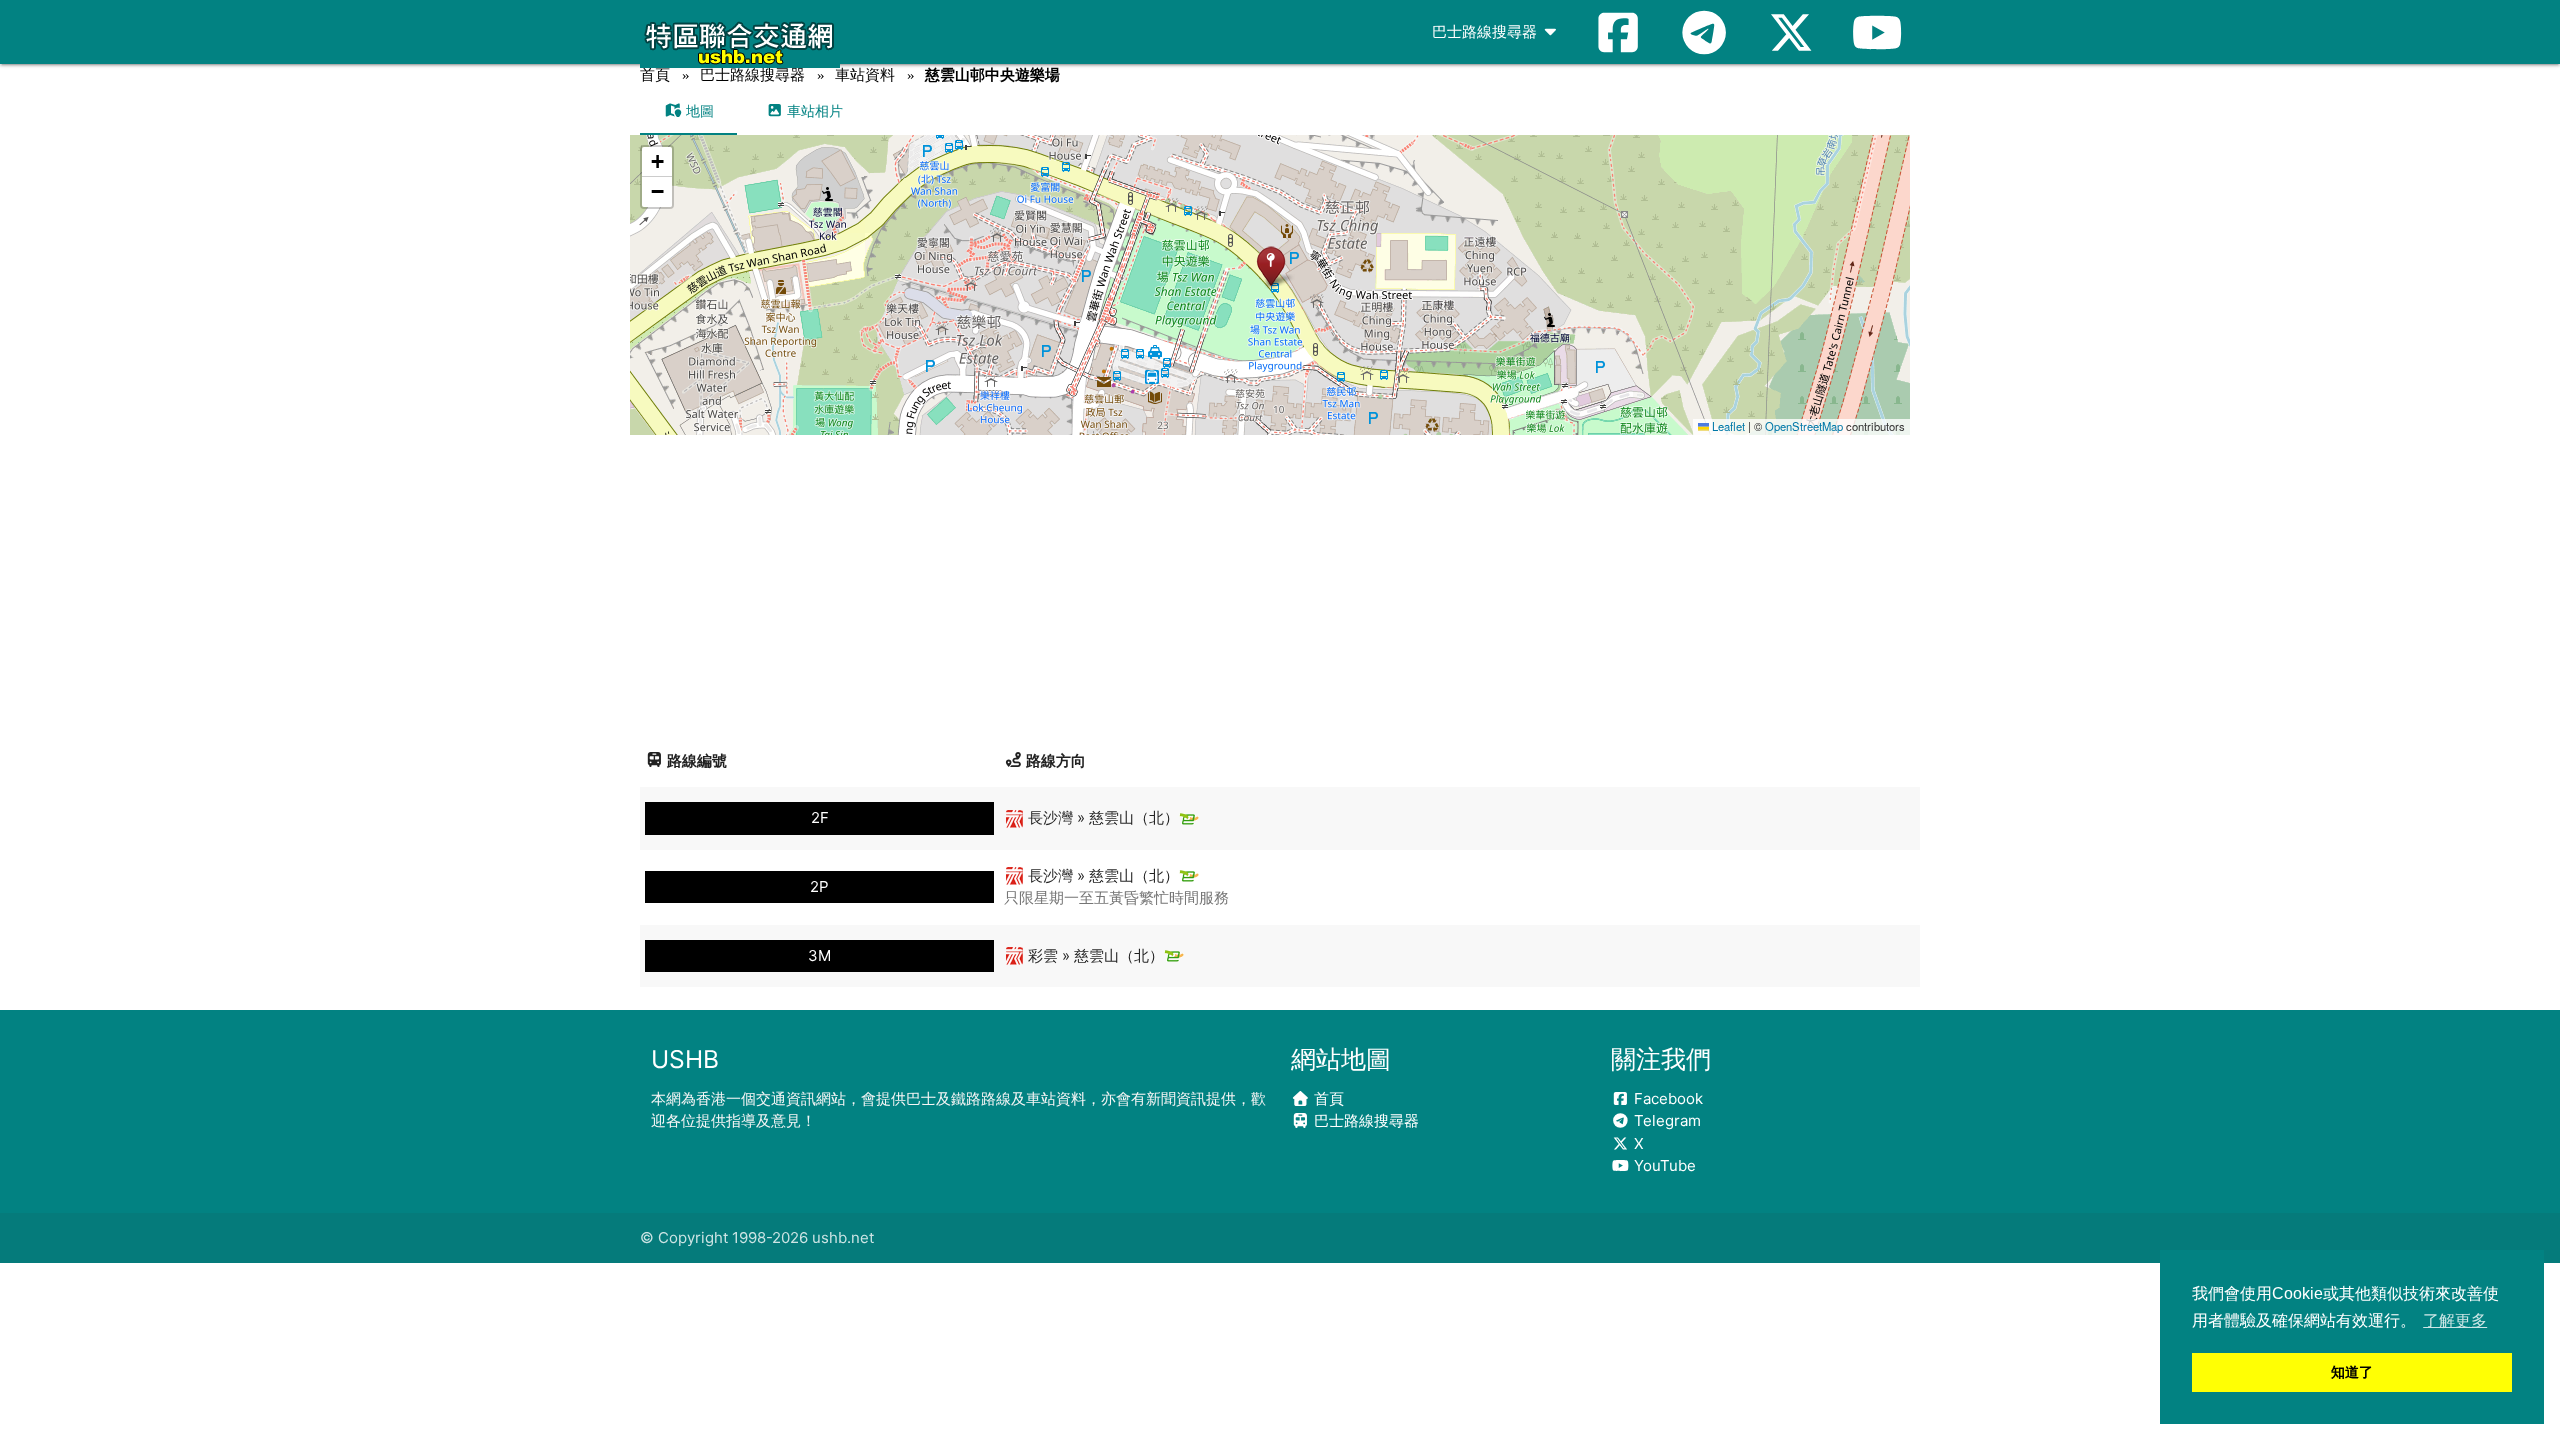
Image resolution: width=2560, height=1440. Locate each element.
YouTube (1663, 1165)
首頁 (655, 74)
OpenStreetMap (1804, 426)
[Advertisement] (1280, 585)
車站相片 (813, 110)
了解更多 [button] (2455, 1320)
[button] (1270, 265)
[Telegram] (1704, 32)
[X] (1791, 32)
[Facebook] (1618, 32)
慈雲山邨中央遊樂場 (992, 74)
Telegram (1665, 1120)
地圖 (698, 110)
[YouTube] (1877, 32)
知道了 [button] (2352, 1372)
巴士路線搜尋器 (1486, 31)
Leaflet (1727, 426)
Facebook (1666, 1098)
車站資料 (865, 74)
